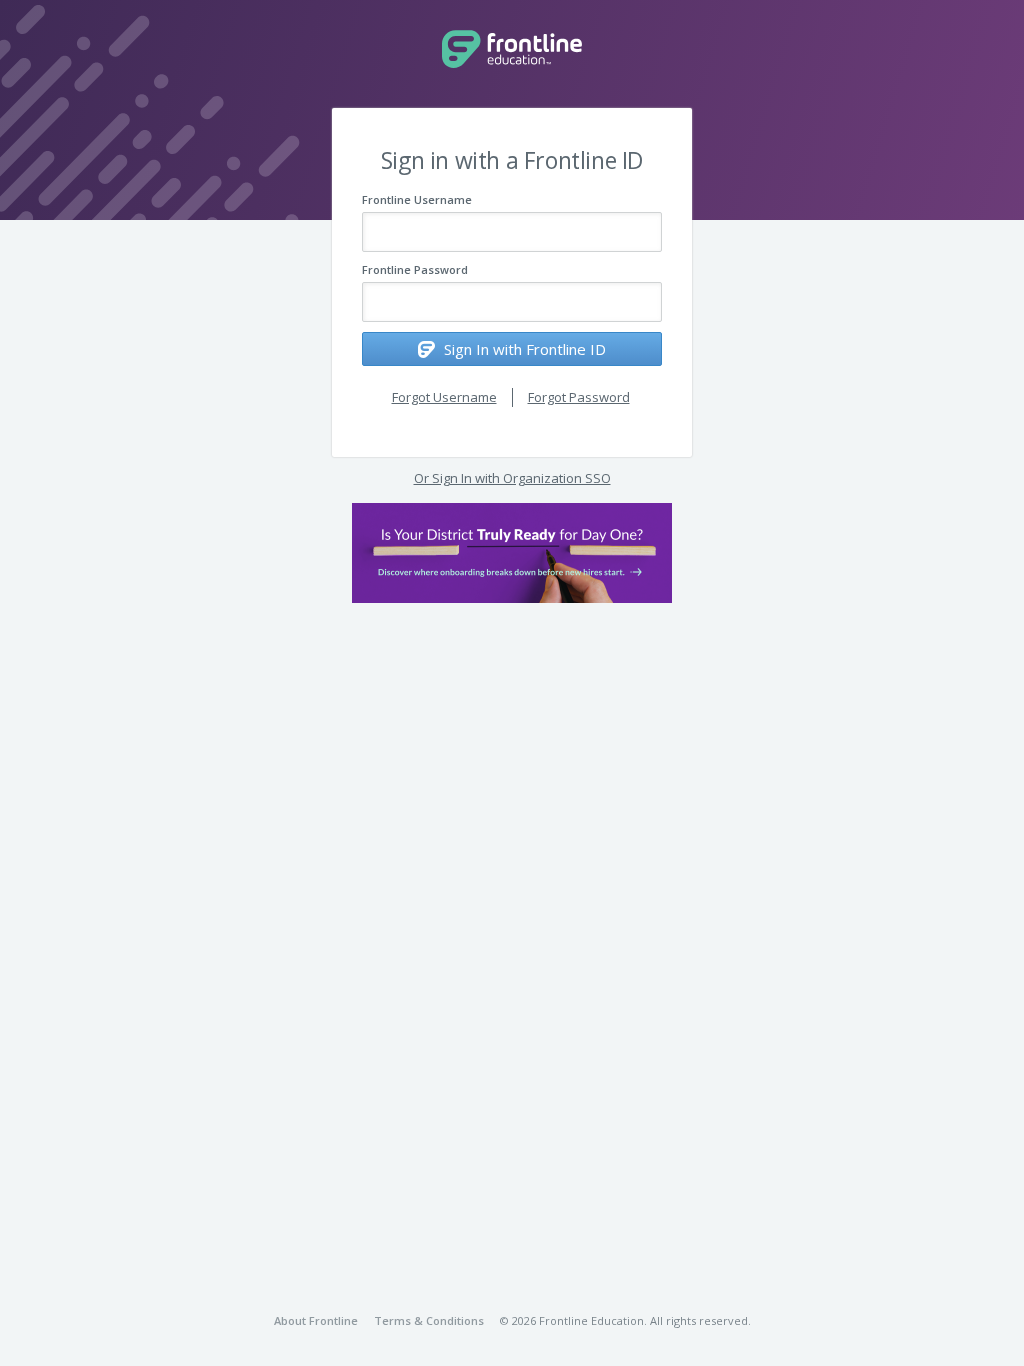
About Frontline (316, 1320)
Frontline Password (415, 269)
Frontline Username (417, 199)
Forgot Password (579, 397)
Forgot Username (444, 397)
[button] (512, 553)
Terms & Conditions (429, 1320)
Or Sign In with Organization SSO (512, 478)
